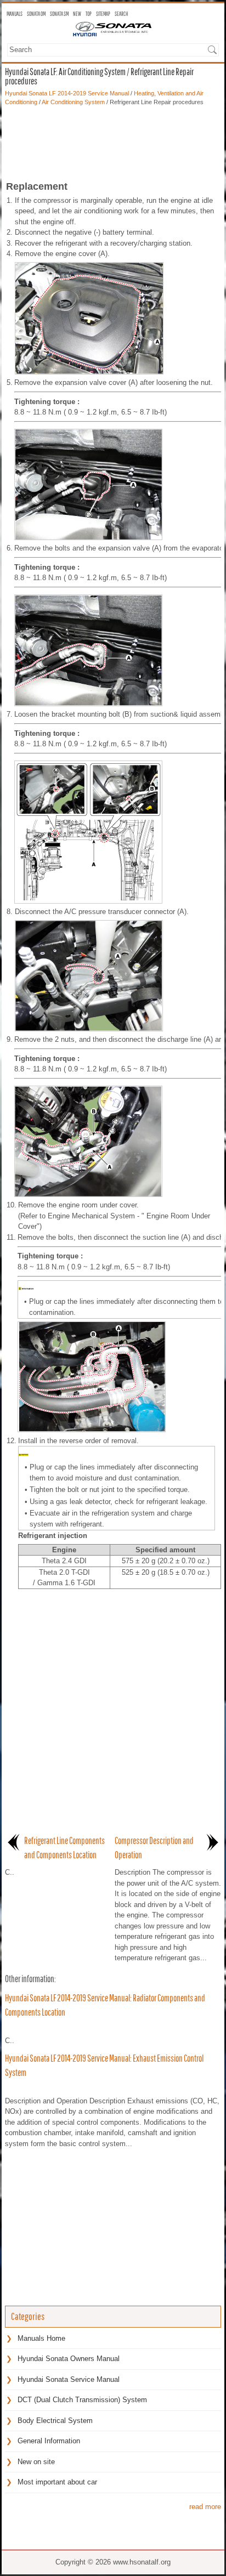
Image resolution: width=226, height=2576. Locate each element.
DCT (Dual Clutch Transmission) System (82, 2400)
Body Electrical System (55, 2421)
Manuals (15, 14)
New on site (36, 2462)
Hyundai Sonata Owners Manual (69, 2359)
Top (89, 14)
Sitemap (103, 14)
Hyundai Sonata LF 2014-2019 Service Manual (67, 93)
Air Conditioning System (73, 102)
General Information (49, 2441)
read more (205, 2507)
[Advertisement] (113, 140)
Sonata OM (36, 14)
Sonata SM (59, 14)
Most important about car (57, 2482)
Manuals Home (41, 2338)
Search (121, 14)
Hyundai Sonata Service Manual (69, 2379)
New (77, 14)
